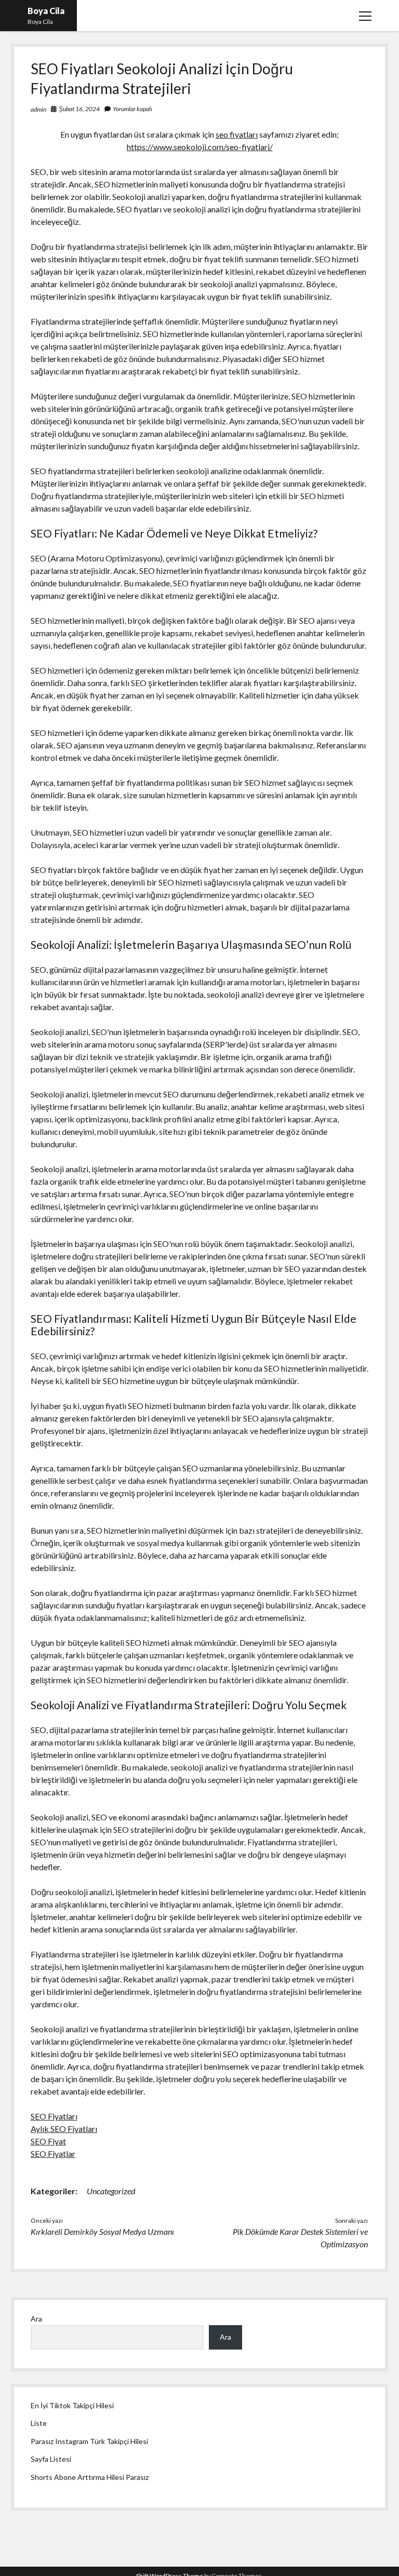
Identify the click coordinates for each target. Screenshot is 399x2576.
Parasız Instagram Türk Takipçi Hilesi (89, 2441)
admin (38, 109)
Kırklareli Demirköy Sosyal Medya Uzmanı (102, 2231)
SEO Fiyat (48, 2141)
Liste (39, 2423)
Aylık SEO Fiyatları (64, 2129)
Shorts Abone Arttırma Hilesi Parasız (90, 2477)
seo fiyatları (237, 134)
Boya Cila (46, 11)
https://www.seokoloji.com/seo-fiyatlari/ (200, 147)
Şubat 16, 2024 (79, 109)
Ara (36, 2319)
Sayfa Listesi (51, 2459)
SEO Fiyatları (54, 2116)
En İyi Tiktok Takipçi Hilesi (72, 2405)
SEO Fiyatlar (53, 2154)
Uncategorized (111, 2191)
